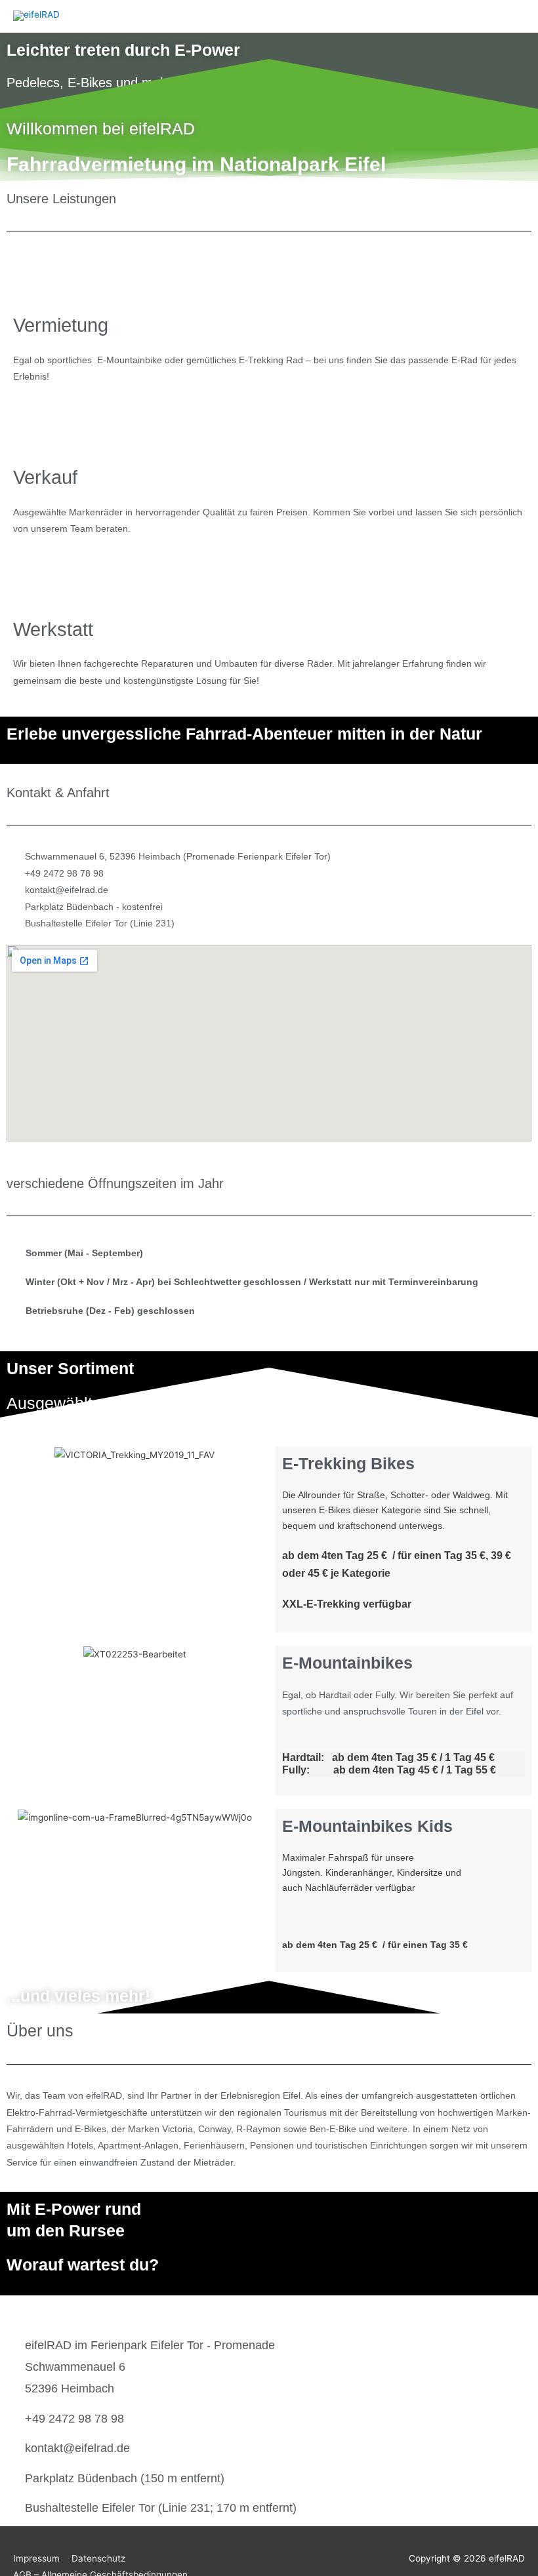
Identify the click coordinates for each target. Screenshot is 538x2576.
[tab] (269, 1254)
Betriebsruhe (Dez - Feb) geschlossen (110, 1311)
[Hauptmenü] (511, 16)
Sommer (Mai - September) (84, 1253)
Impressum (36, 2558)
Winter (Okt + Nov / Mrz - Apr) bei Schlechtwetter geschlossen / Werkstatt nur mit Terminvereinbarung (252, 1282)
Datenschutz (98, 2558)
